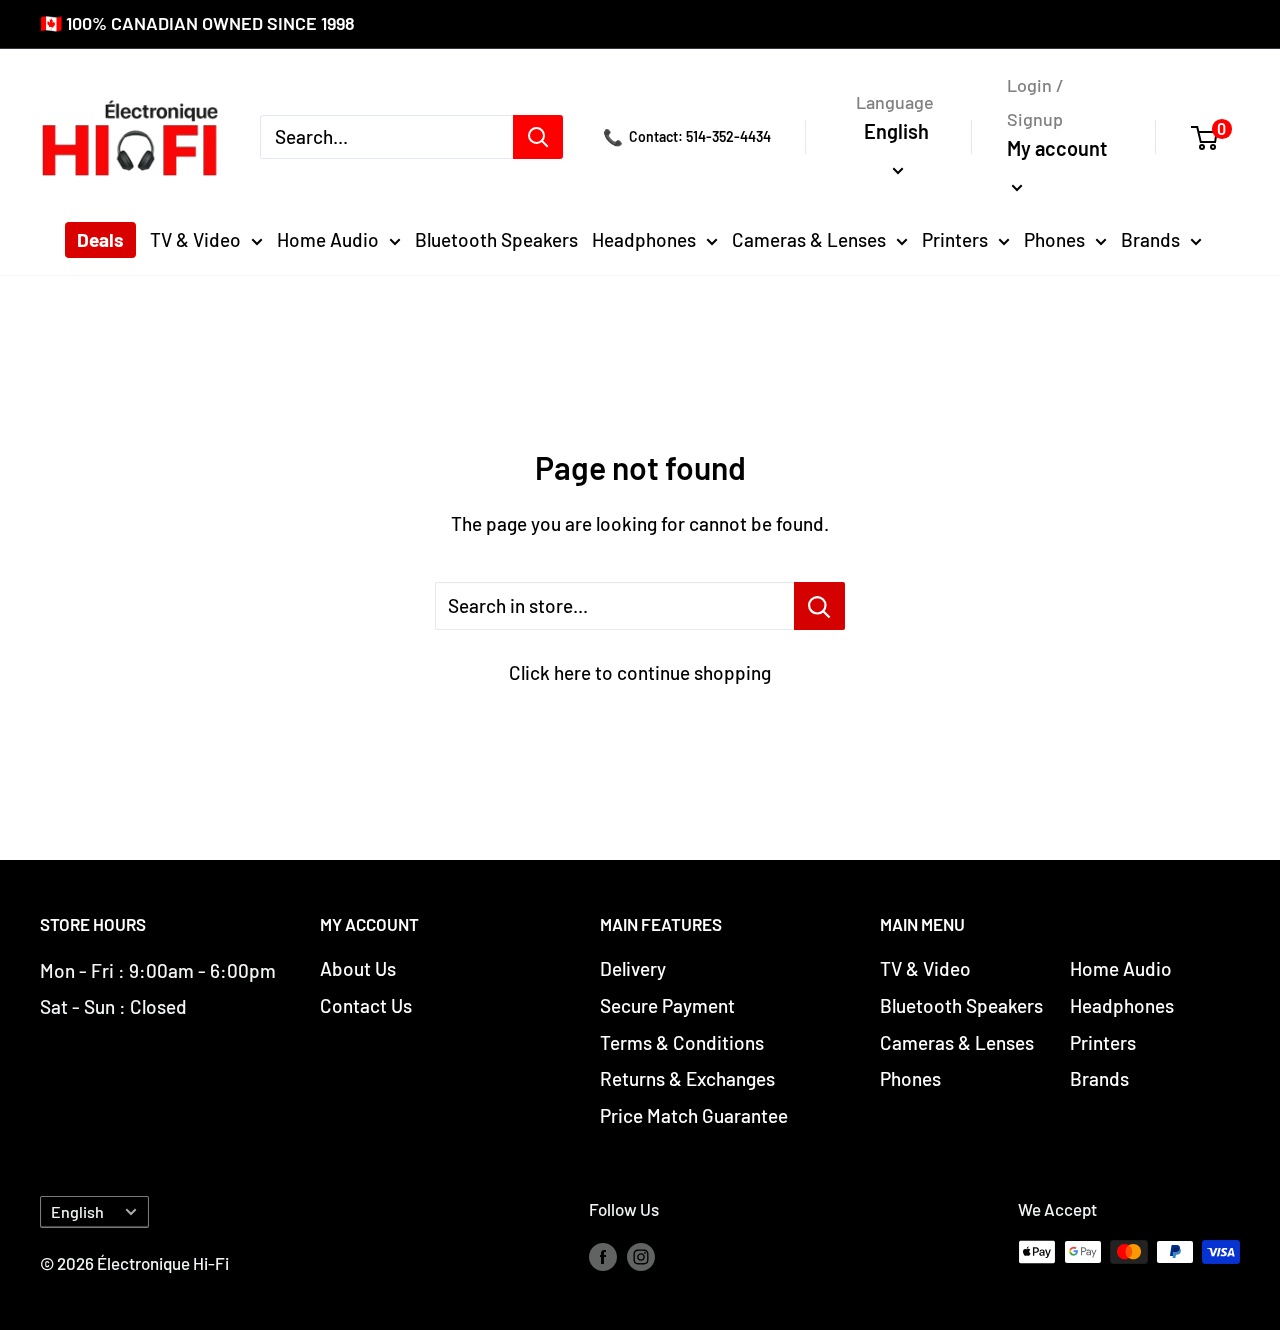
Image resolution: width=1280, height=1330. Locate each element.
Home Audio (328, 239)
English (77, 1211)
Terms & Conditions (682, 1042)
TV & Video (195, 239)
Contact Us (366, 1005)
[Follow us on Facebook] (603, 1256)
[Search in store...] (819, 606)
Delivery (633, 968)
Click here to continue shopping (640, 672)
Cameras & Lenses (809, 239)
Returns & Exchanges (687, 1078)
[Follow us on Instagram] (641, 1256)
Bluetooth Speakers (496, 239)
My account (1057, 148)
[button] (1215, 136)
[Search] (538, 137)
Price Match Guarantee (694, 1115)
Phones (1054, 239)
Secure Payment (667, 1005)
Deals (100, 239)
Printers (955, 239)
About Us (358, 968)
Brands (1150, 239)
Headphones (644, 239)
